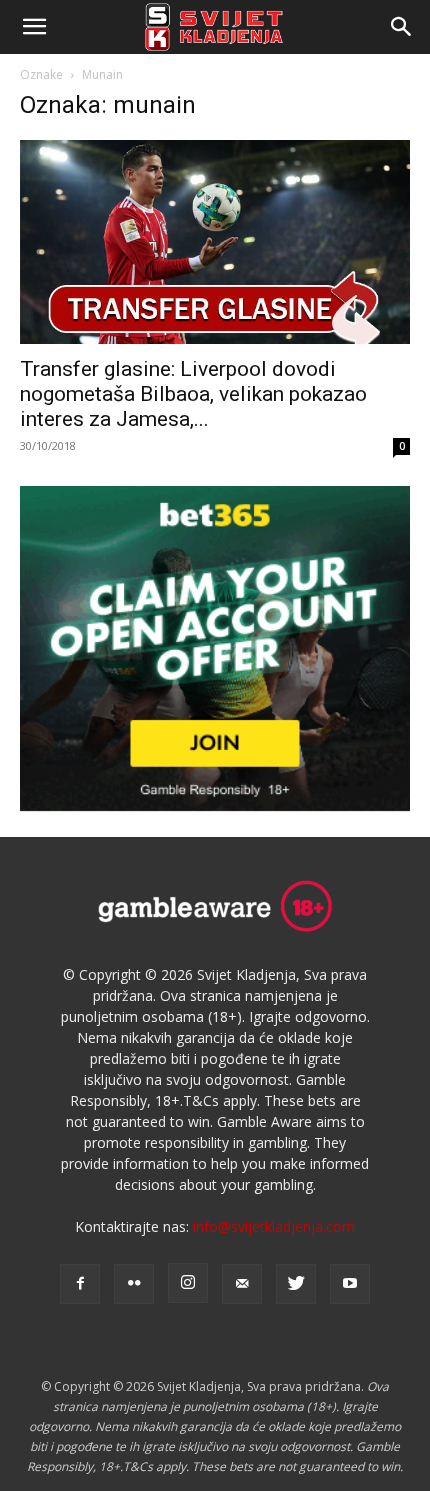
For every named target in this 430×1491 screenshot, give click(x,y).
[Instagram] (188, 1283)
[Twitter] (296, 1284)
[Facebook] (80, 1284)
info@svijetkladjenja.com (274, 1226)
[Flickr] (134, 1284)
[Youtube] (350, 1284)
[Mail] (242, 1284)
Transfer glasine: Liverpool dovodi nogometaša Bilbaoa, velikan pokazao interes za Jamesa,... (193, 394)
